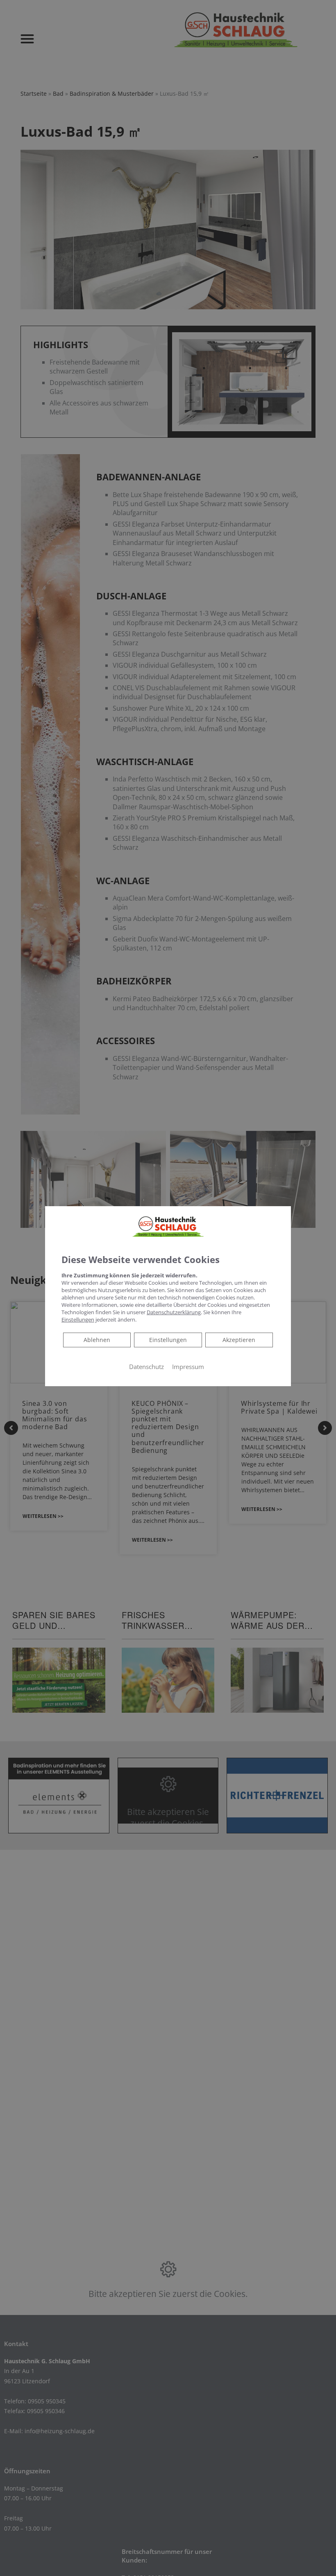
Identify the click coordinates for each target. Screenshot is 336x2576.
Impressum (188, 1367)
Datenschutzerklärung (174, 1312)
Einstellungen (168, 1340)
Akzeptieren (239, 1340)
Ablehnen (97, 1340)
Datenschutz (146, 1367)
